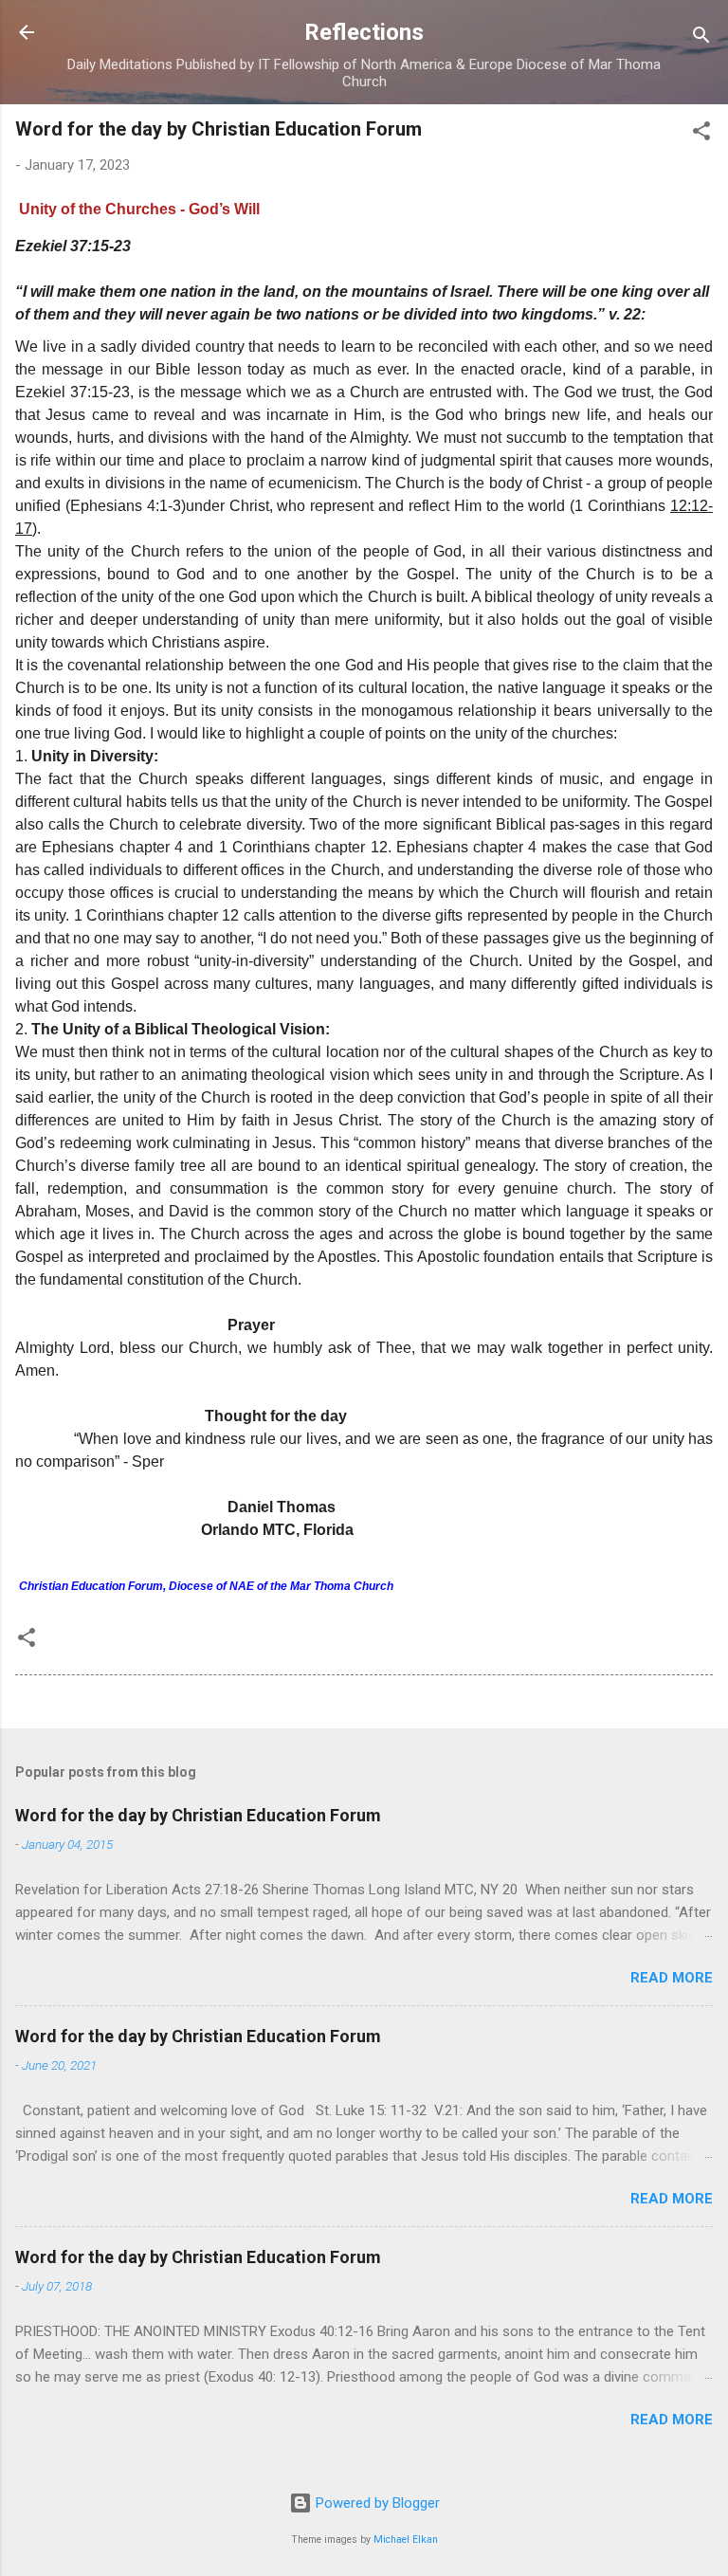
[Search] (701, 38)
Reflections (364, 32)
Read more (672, 1978)
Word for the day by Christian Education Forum (198, 1815)
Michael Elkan (406, 2539)
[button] (701, 134)
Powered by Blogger (376, 2503)
